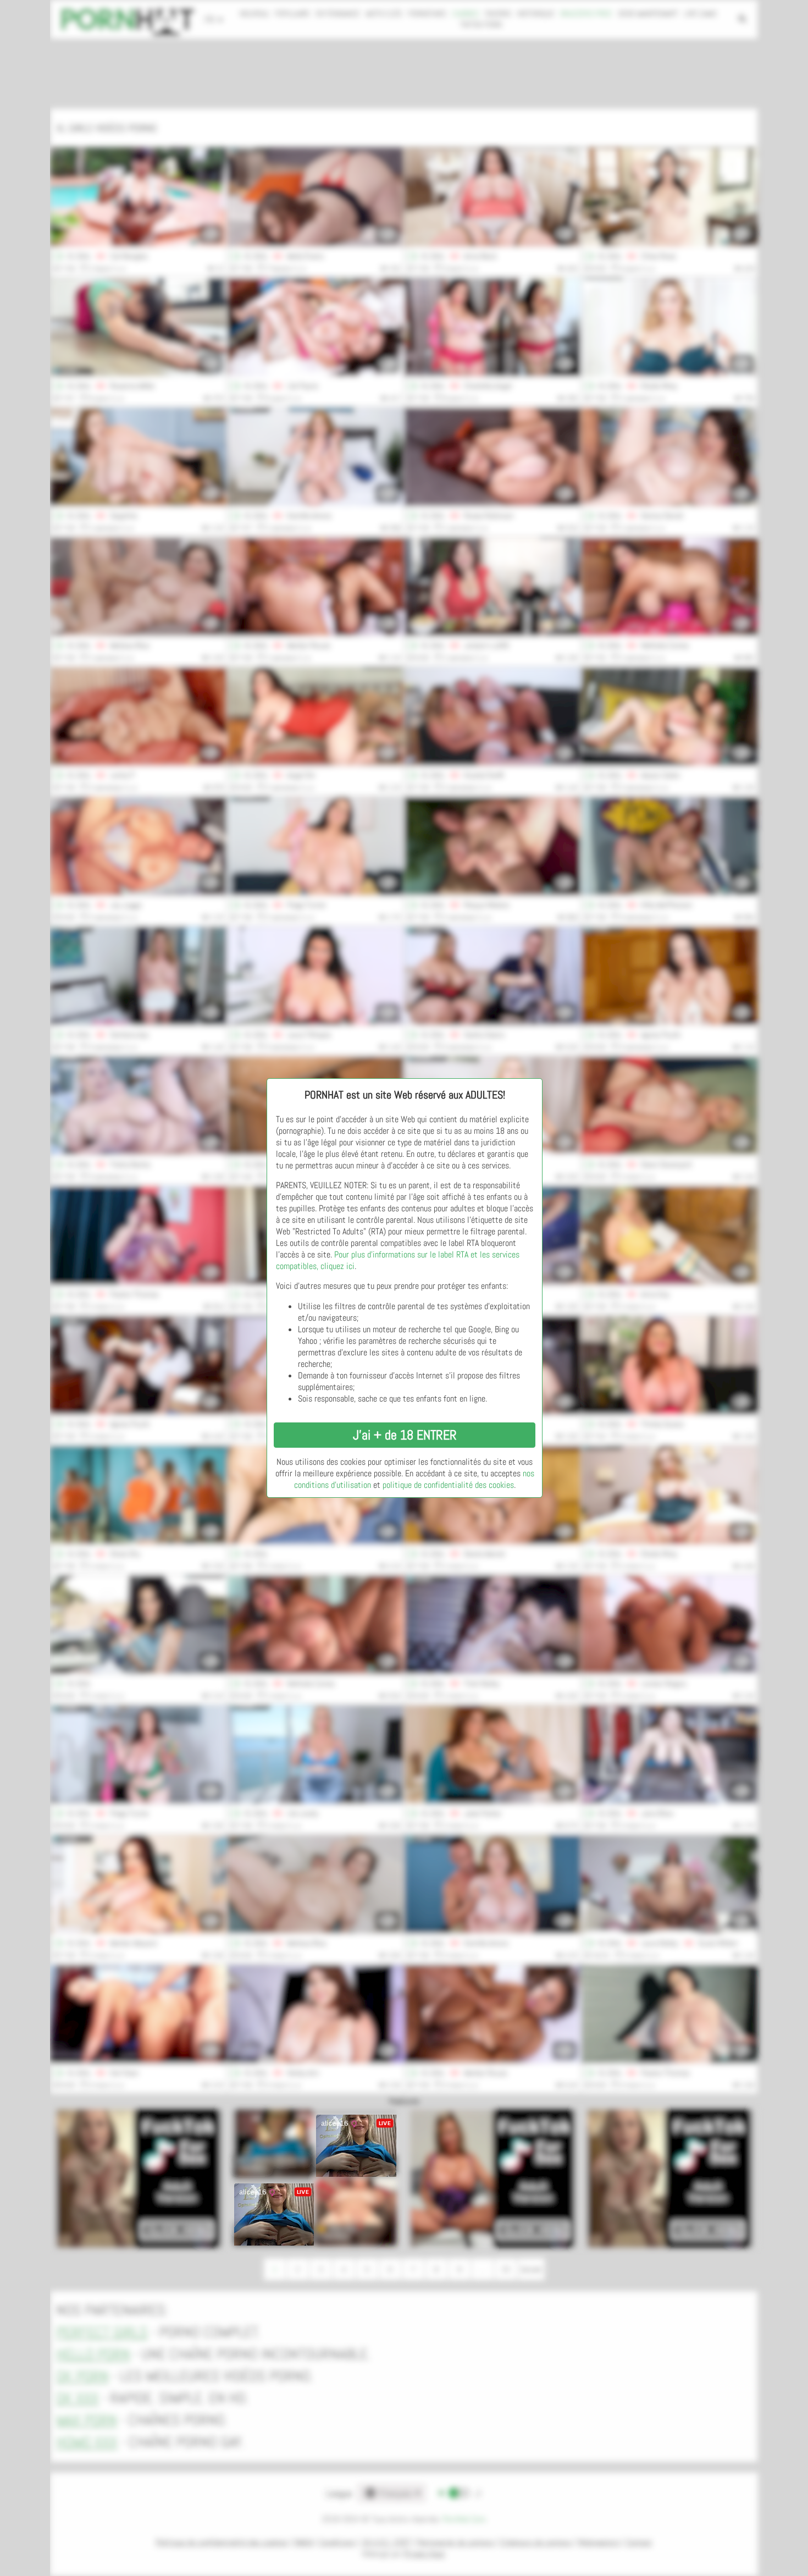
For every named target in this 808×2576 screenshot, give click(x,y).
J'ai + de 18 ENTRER (405, 1435)
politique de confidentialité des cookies (448, 1485)
